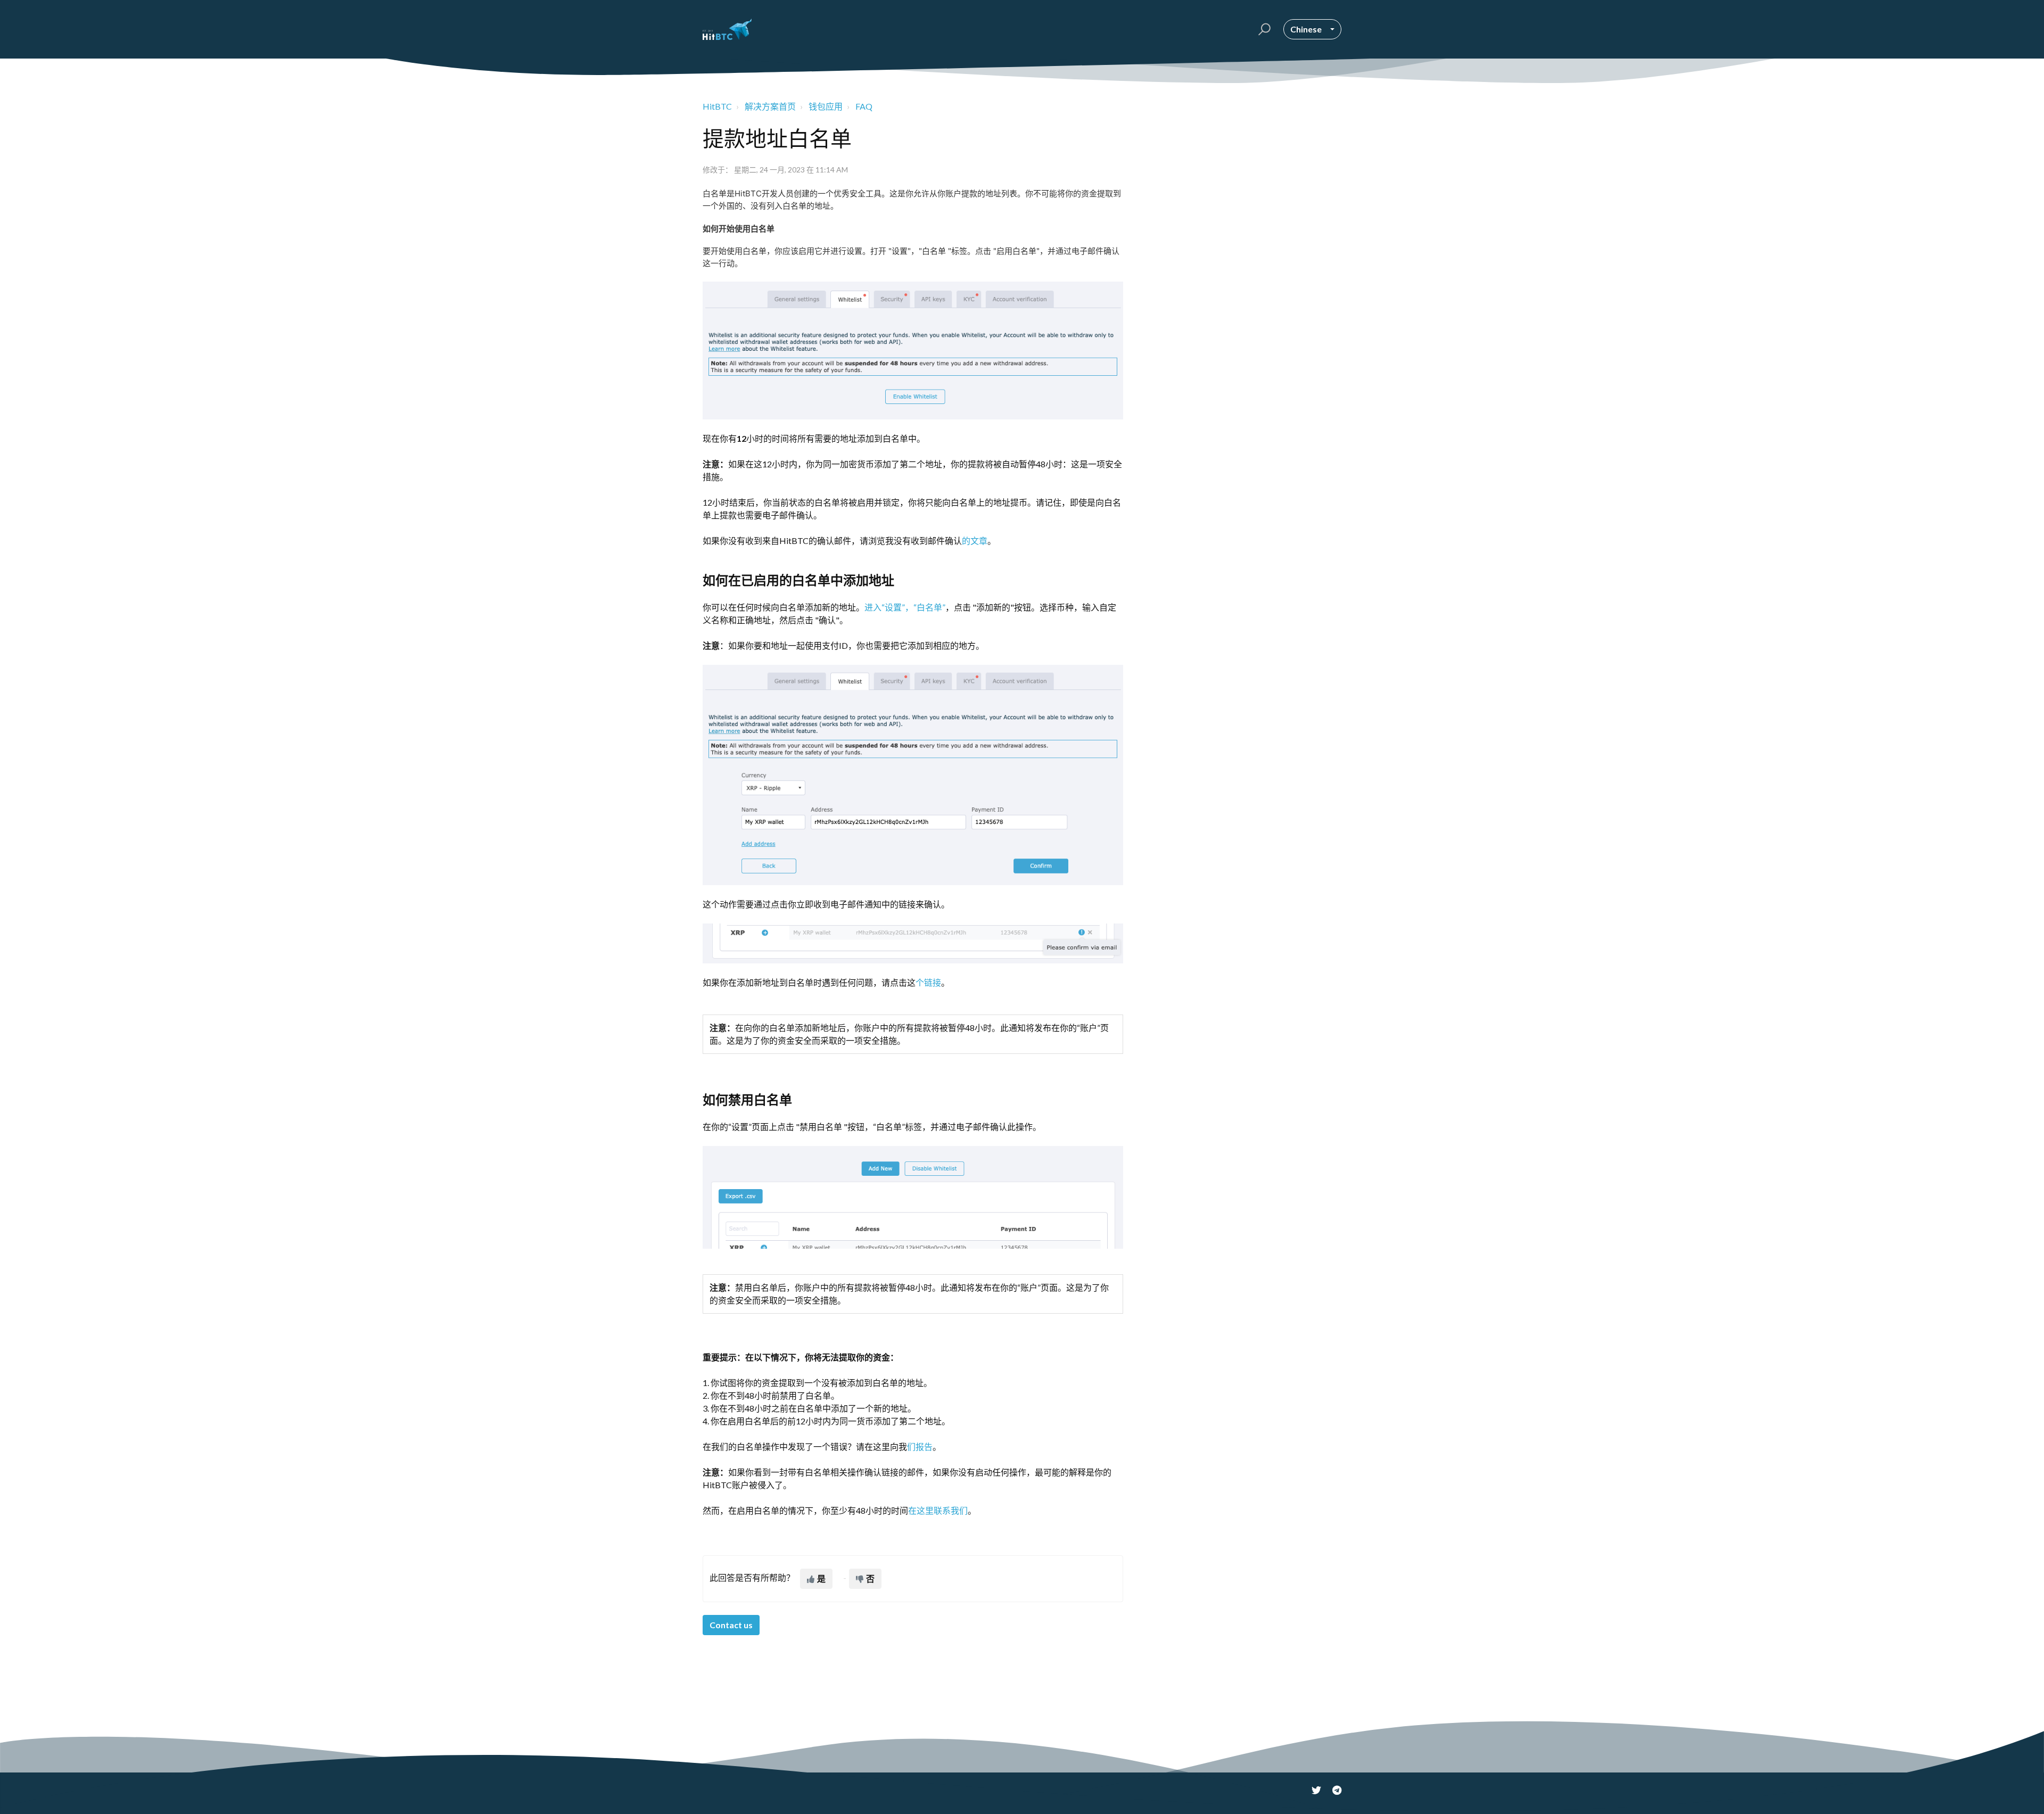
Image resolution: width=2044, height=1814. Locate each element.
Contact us (731, 1625)
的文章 (975, 541)
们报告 (920, 1446)
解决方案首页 (770, 106)
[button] (1263, 29)
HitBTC (717, 106)
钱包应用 (826, 106)
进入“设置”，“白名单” (905, 607)
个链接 (928, 982)
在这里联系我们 (938, 1510)
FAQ (864, 106)
